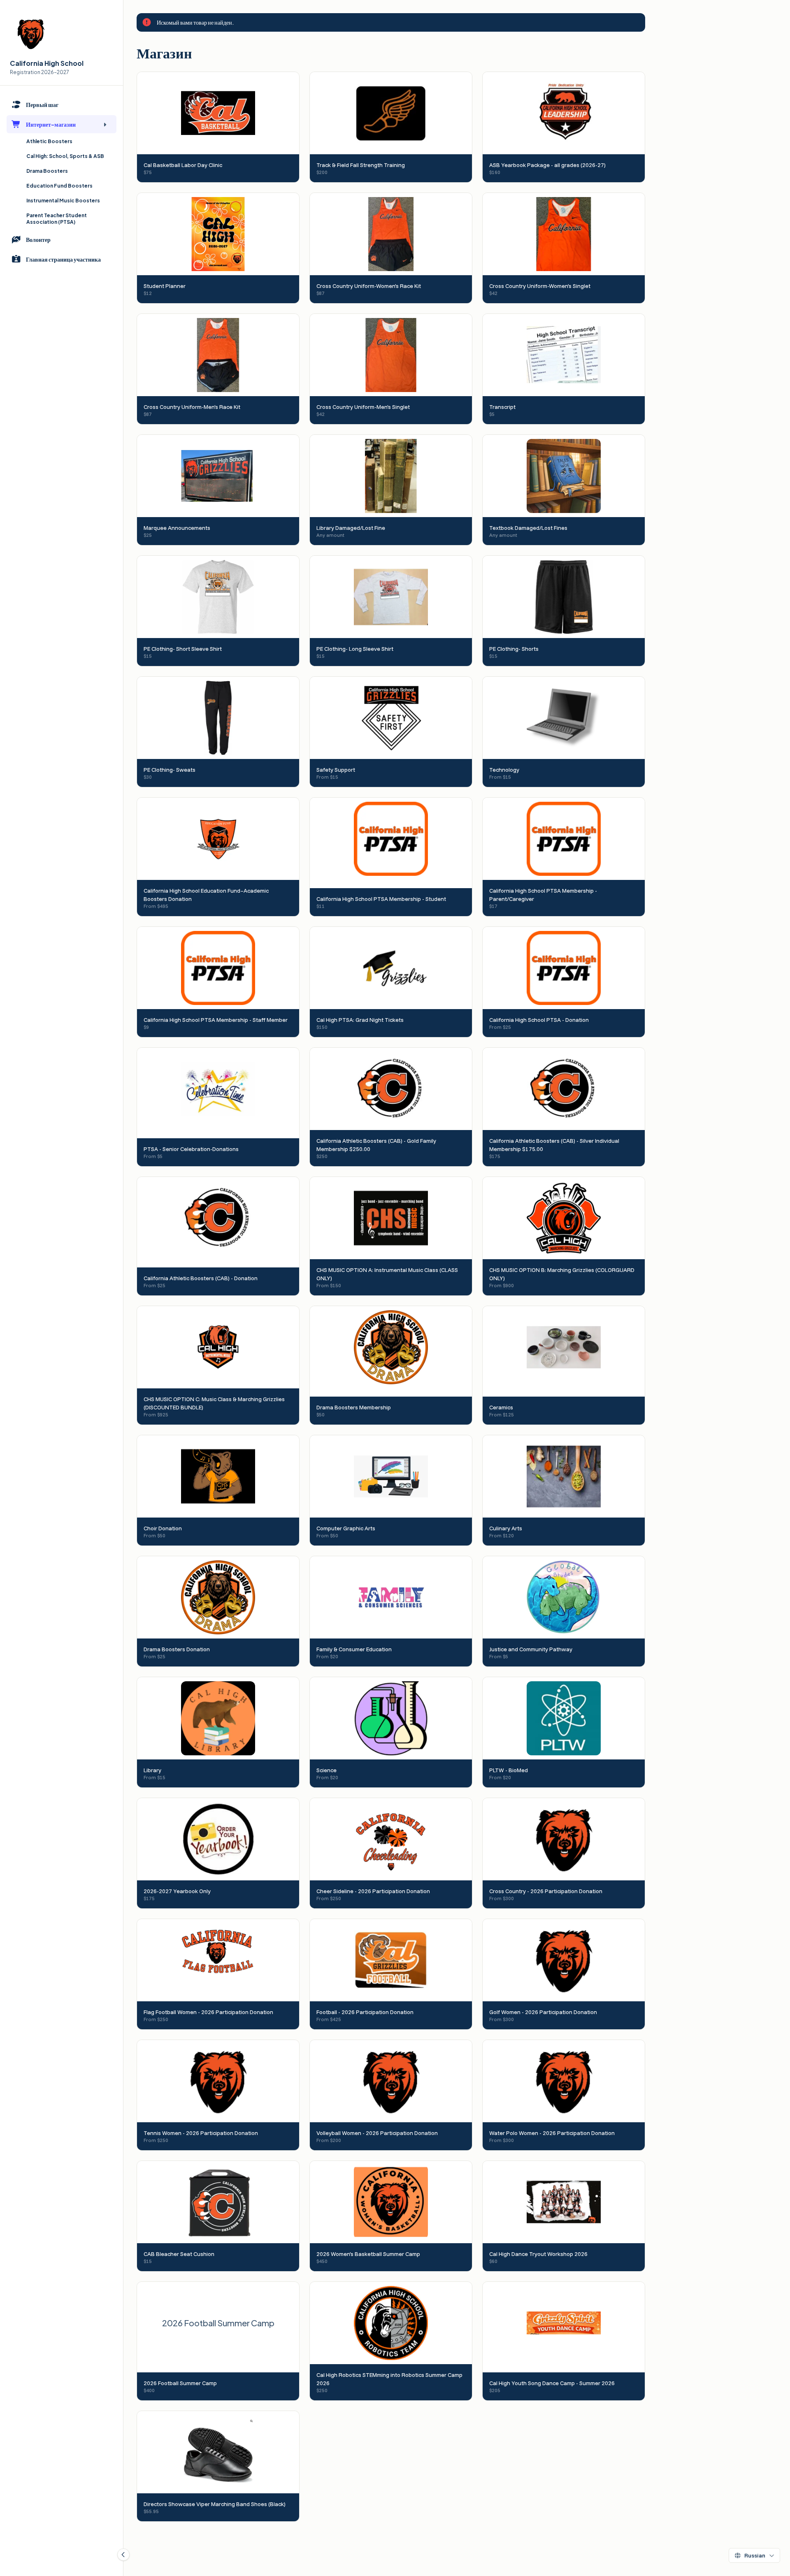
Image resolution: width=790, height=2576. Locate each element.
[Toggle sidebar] (123, 2555)
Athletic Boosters (49, 141)
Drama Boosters (47, 171)
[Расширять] (105, 124)
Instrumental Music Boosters (63, 201)
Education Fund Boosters (59, 186)
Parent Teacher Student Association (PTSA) (57, 219)
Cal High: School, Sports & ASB (65, 156)
